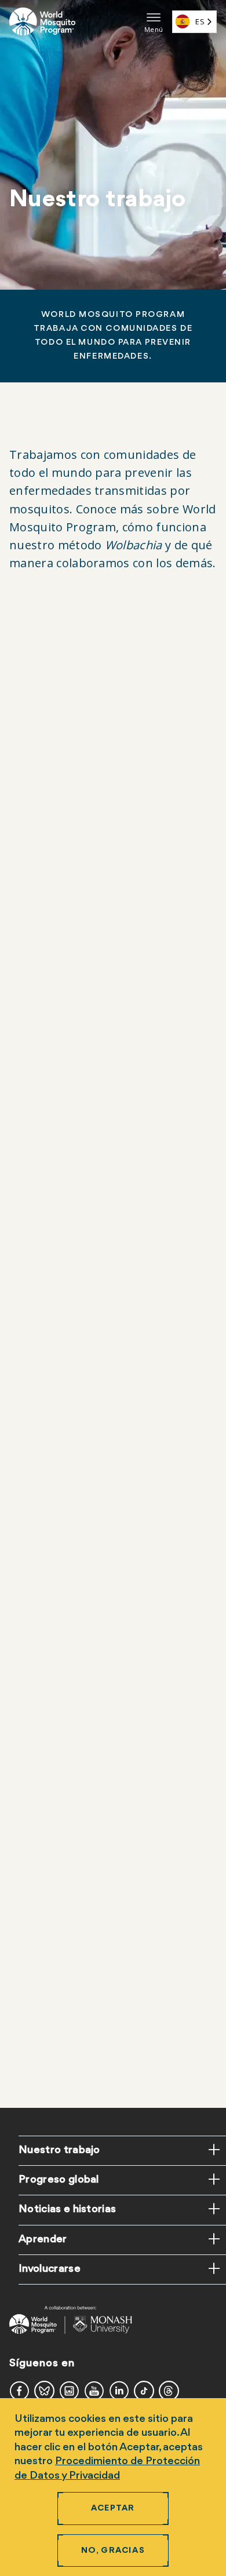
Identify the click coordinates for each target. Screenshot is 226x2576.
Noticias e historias (67, 2209)
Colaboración (54, 1996)
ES (200, 21)
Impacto (42, 1555)
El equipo (44, 1059)
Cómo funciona (58, 1532)
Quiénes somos (58, 990)
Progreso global (59, 2180)
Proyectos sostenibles (73, 2043)
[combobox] (194, 22)
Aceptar (113, 2509)
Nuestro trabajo (59, 2150)
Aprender (43, 2239)
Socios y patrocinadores (78, 2066)
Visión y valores (58, 1036)
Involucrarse (50, 2269)
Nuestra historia (60, 1013)
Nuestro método (86, 1508)
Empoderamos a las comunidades (99, 2019)
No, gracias (113, 2551)
